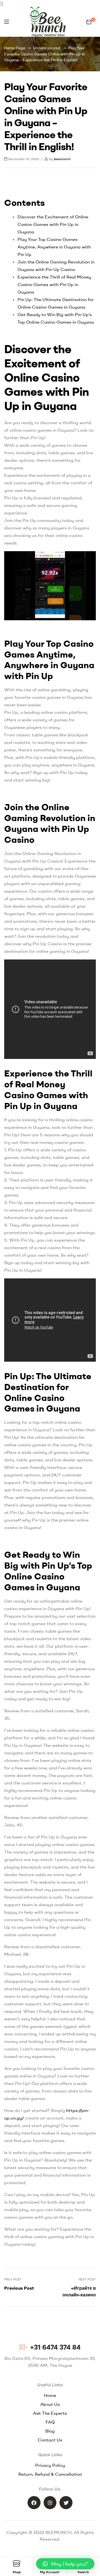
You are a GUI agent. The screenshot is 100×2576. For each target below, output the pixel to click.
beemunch (62, 159)
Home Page (15, 48)
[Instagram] (50, 2503)
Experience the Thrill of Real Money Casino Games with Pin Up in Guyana (54, 284)
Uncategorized (47, 48)
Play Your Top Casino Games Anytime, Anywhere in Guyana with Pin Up (54, 247)
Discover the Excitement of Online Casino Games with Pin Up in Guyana (53, 224)
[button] (65, 2564)
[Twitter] (66, 2503)
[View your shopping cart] (89, 22)
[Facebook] (34, 2503)
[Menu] (7, 22)
